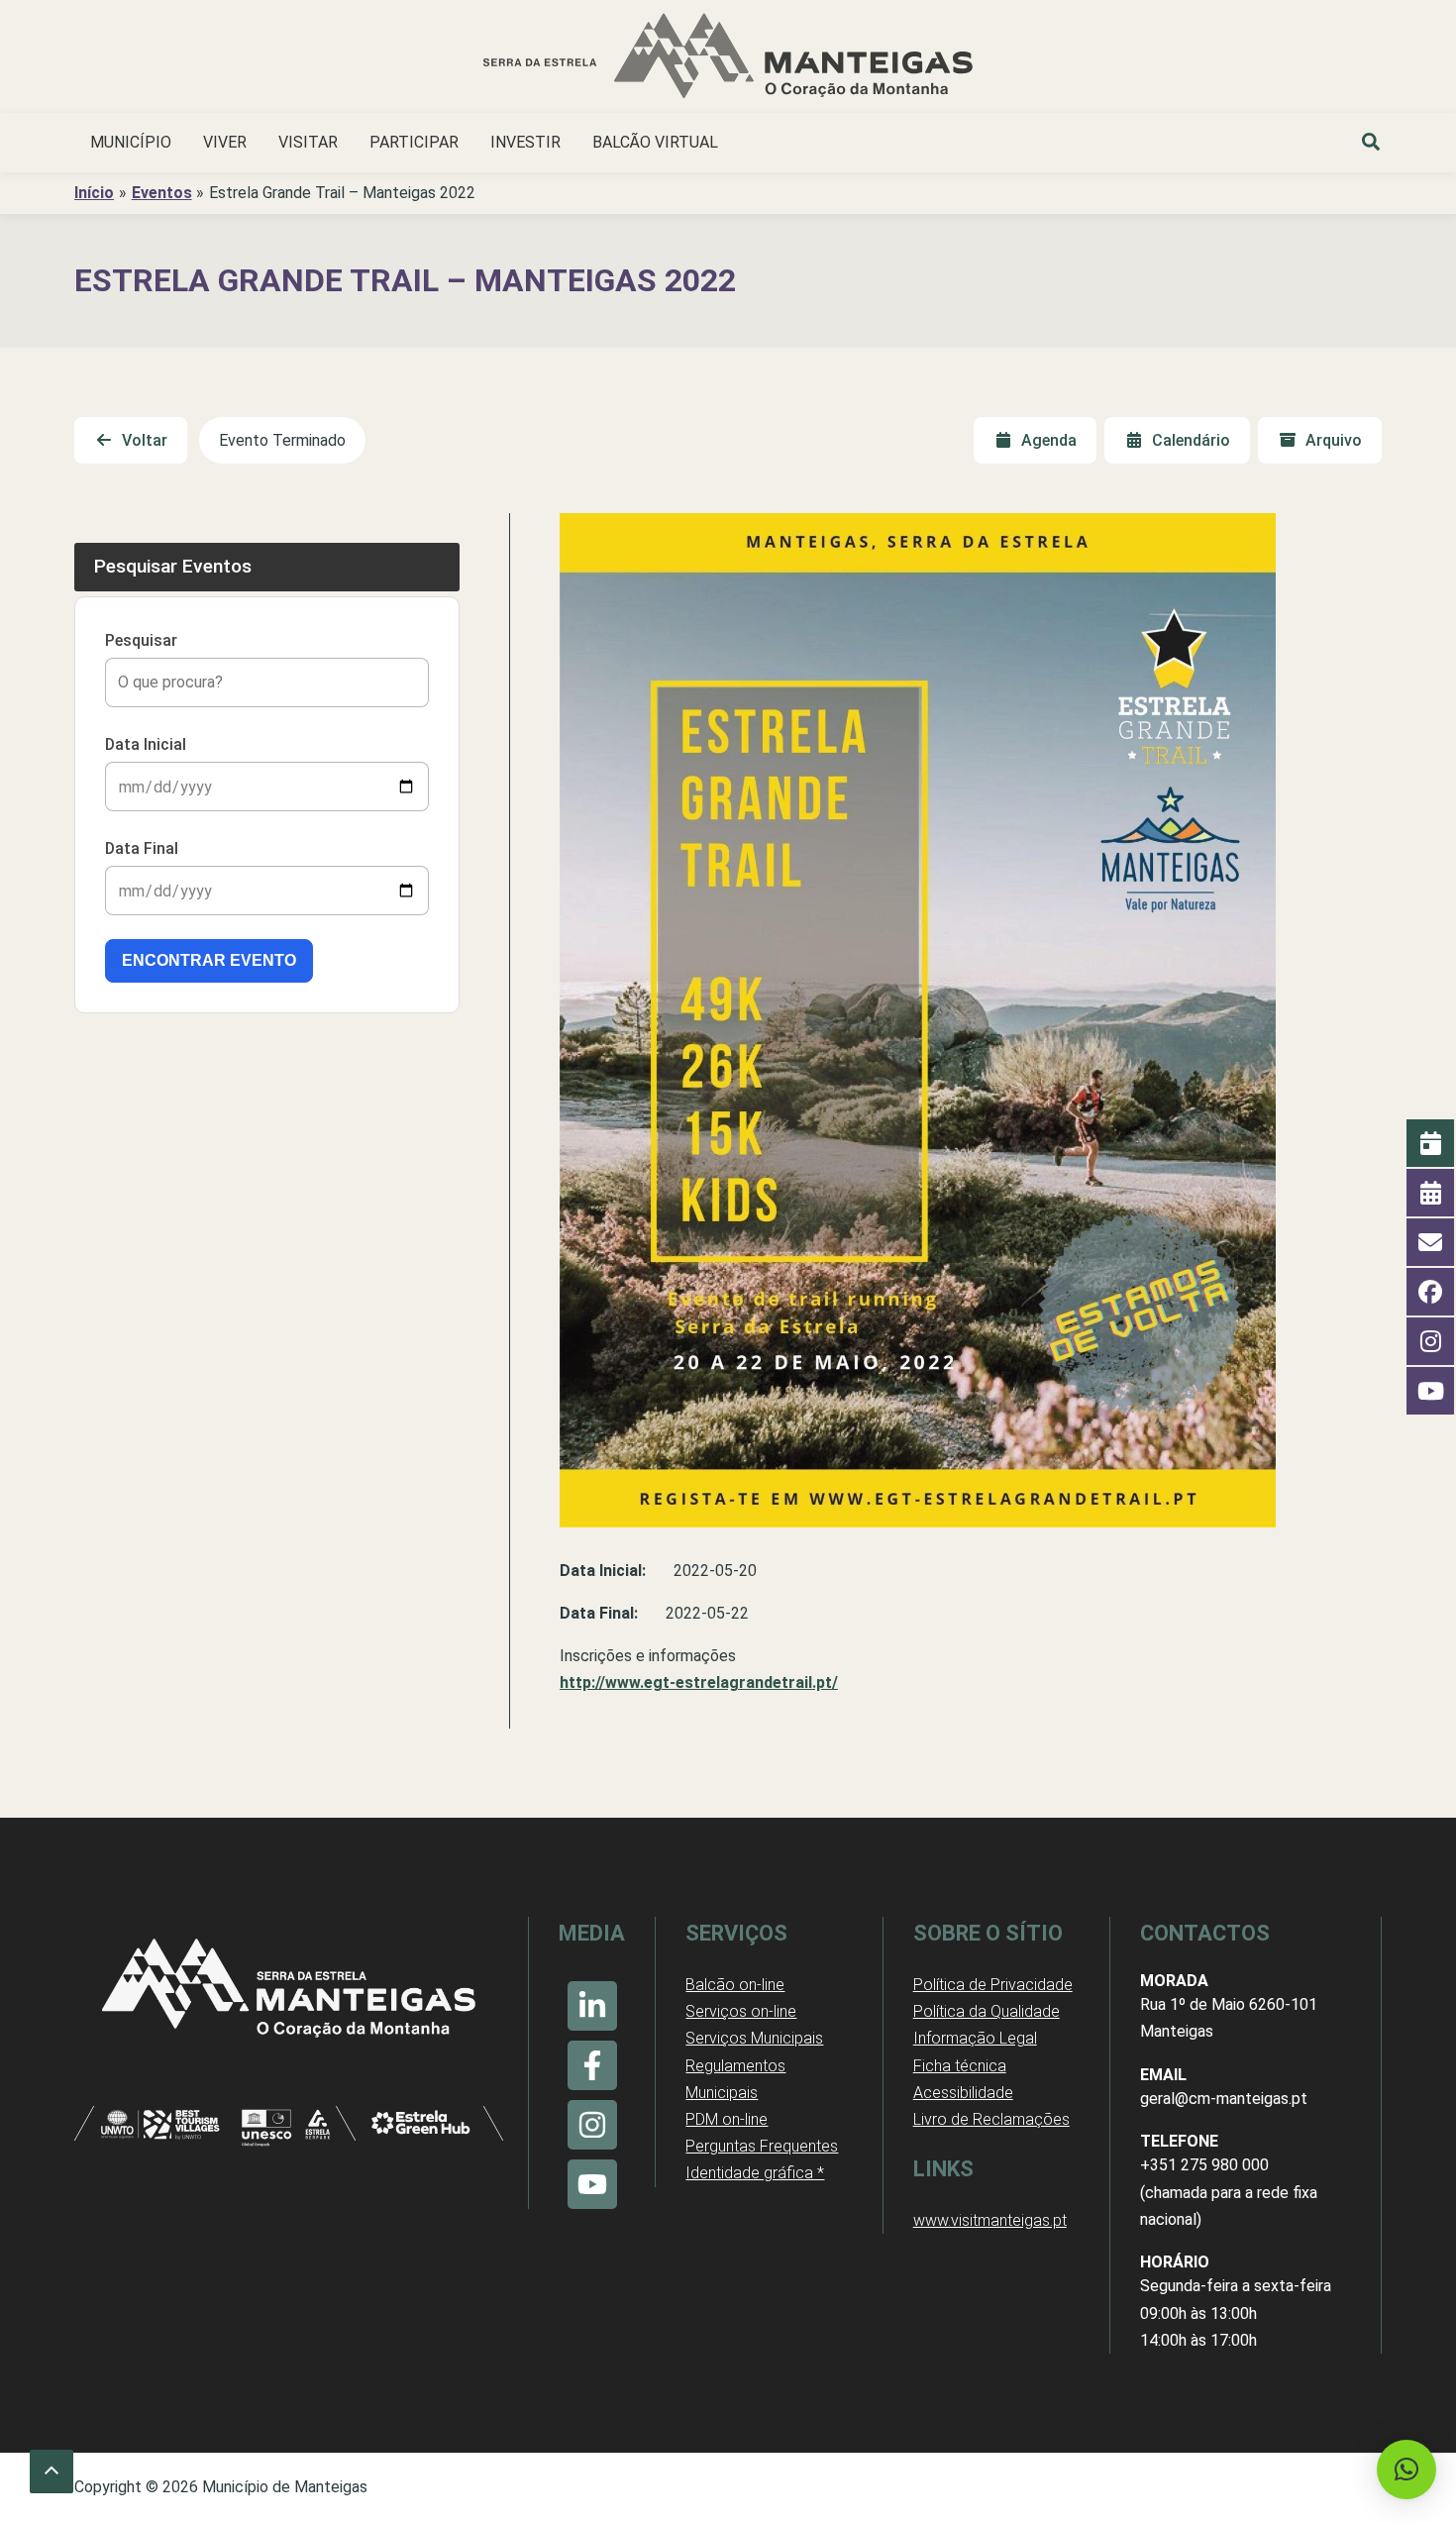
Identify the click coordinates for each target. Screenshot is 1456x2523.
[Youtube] (592, 2184)
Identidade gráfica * (755, 2173)
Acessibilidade (963, 2093)
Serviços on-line (741, 2011)
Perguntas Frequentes (762, 2146)
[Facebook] (592, 2065)
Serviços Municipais (754, 2038)
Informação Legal (975, 2038)
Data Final (142, 848)
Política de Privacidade (993, 1985)
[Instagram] (592, 2125)
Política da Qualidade (987, 2011)
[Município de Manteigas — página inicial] (728, 59)
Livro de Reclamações (991, 2119)
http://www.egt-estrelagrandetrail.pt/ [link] (699, 1682)
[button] (1372, 145)
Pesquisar (141, 640)
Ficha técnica (960, 2066)
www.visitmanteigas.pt (990, 2220)
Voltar (145, 440)
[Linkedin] (592, 2006)
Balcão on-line (735, 1985)
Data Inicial (146, 744)
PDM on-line (727, 2119)
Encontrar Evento (209, 960)
